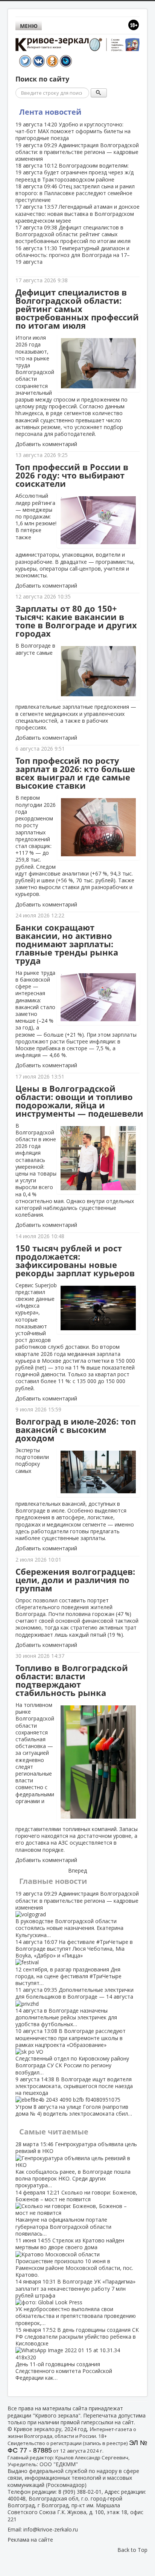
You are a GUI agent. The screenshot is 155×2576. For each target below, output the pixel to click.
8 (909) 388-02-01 (80, 2492)
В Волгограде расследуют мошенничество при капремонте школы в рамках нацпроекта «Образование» (72, 2051)
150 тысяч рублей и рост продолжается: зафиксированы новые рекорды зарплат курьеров (75, 1261)
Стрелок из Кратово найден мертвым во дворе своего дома (74, 2257)
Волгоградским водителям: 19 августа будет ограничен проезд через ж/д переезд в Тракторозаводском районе (74, 172)
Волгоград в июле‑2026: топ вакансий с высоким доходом (76, 1430)
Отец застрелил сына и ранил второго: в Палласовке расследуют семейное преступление (75, 193)
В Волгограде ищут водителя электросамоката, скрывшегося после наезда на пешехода (74, 2096)
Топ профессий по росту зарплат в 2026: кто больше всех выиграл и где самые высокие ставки (75, 773)
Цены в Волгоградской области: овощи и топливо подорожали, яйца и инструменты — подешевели (79, 1101)
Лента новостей (50, 112)
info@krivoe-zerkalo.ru (51, 2529)
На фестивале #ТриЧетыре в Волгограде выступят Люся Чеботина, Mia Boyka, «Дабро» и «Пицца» (74, 1962)
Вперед (77, 1871)
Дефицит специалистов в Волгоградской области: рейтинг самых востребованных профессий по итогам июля (73, 234)
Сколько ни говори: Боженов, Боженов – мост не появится (76, 2213)
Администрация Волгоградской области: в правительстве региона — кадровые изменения (77, 152)
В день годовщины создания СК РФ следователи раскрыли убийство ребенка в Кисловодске (77, 2354)
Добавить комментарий (46, 444)
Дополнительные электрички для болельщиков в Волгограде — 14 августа (74, 2007)
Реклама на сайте (30, 2540)
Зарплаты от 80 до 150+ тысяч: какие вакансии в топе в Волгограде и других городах (76, 621)
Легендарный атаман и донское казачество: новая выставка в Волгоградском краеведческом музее (77, 213)
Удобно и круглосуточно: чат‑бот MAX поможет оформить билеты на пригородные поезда (73, 131)
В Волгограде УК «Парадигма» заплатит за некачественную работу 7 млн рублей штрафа (76, 2302)
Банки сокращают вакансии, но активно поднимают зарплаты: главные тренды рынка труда (67, 944)
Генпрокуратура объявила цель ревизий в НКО (76, 2165)
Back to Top (132, 2550)
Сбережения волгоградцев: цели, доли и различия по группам (75, 1580)
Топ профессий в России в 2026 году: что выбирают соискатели (72, 475)
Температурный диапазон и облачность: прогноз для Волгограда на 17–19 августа (73, 255)
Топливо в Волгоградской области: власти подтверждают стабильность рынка (72, 1680)
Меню (29, 26)
